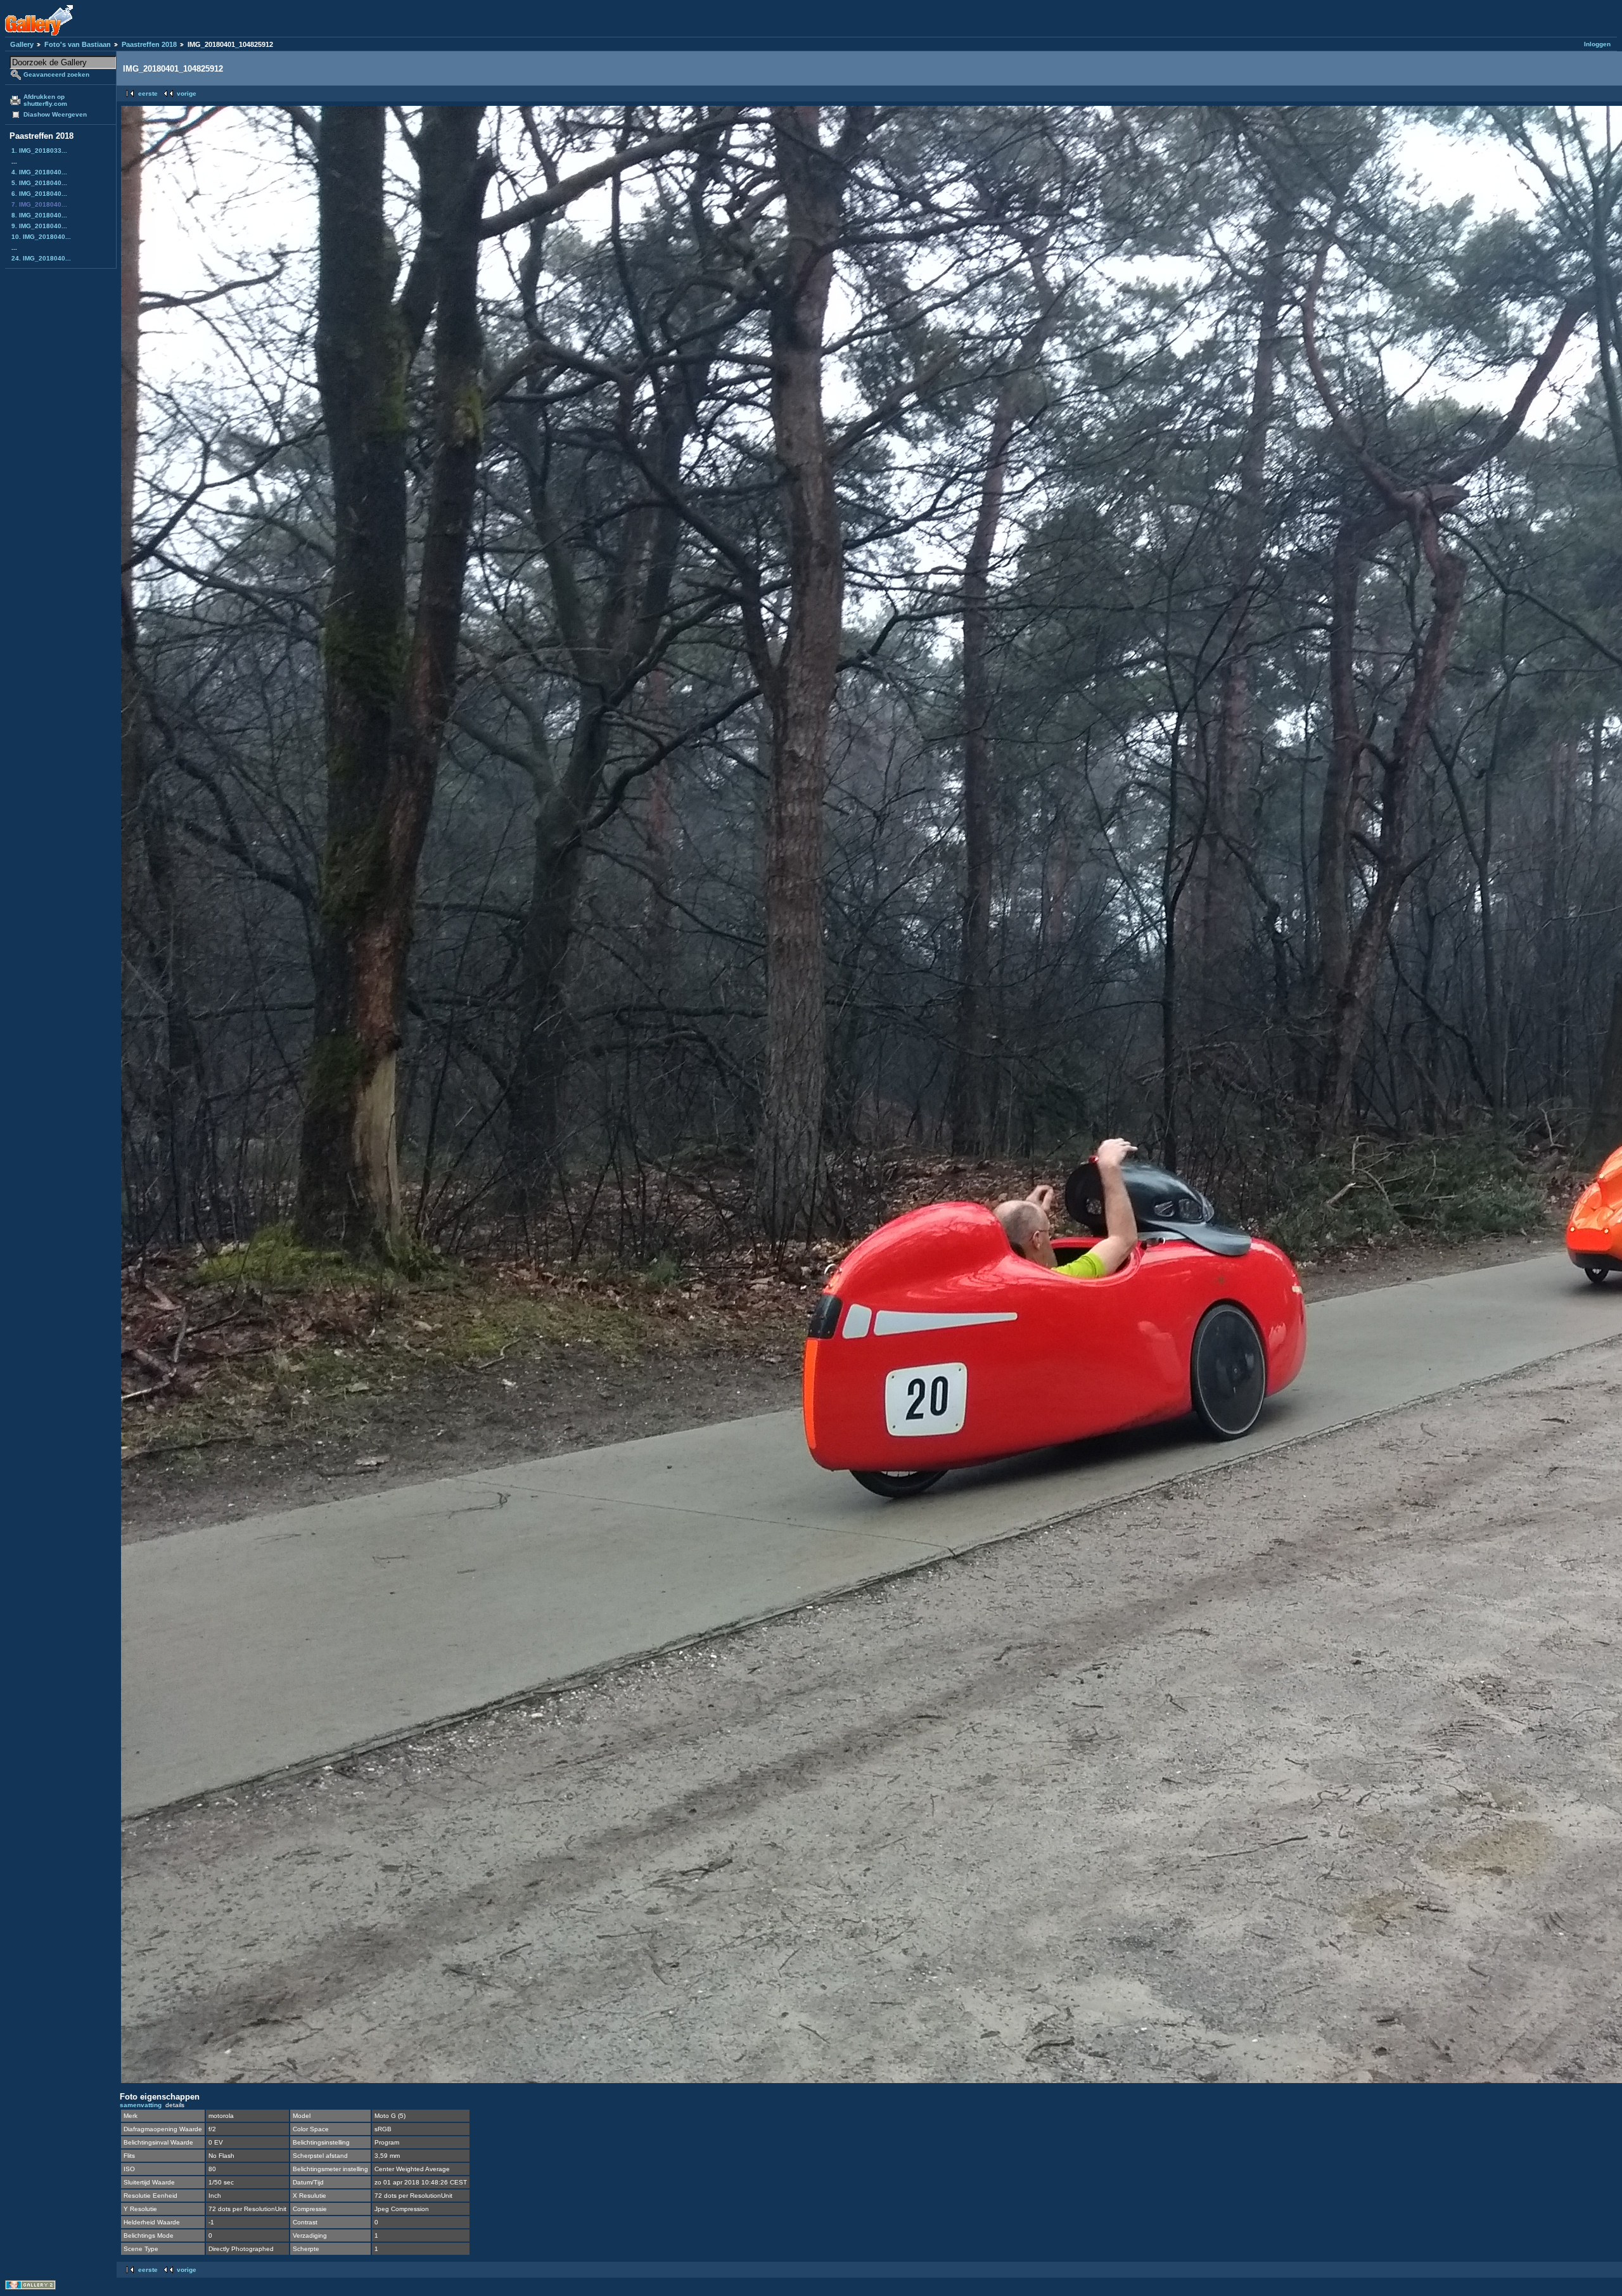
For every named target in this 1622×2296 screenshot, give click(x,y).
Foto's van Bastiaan (78, 44)
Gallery (22, 44)
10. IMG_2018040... (41, 237)
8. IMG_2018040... (39, 215)
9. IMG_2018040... (39, 226)
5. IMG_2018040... (39, 183)
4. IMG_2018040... (39, 172)
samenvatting (141, 2105)
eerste (148, 93)
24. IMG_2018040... (41, 258)
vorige (187, 93)
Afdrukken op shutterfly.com (45, 100)
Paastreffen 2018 (149, 44)
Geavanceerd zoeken (56, 74)
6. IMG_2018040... (39, 194)
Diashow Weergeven (55, 114)
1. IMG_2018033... (39, 151)
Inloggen (1597, 44)
